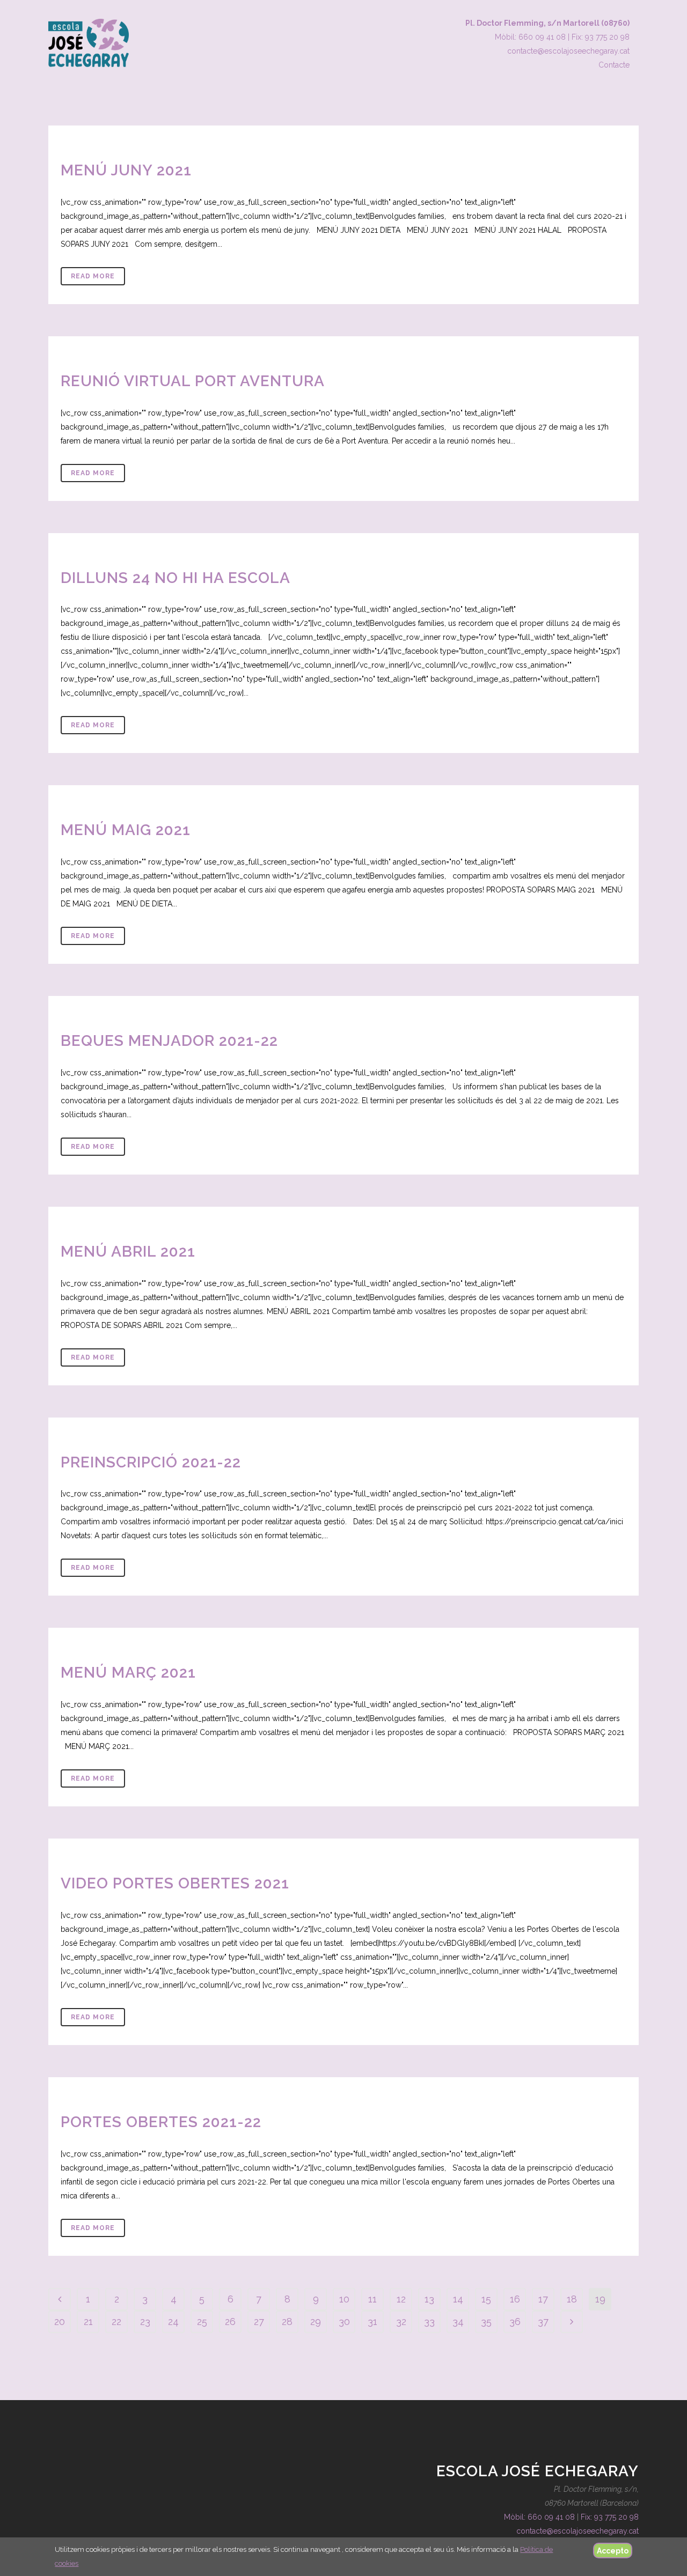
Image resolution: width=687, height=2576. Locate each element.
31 (372, 2322)
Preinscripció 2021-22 (151, 1462)
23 (145, 2322)
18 (572, 2299)
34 (458, 2322)
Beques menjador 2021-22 (169, 1041)
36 (515, 2322)
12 (401, 2299)
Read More (93, 276)
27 (259, 2322)
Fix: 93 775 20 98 (601, 37)
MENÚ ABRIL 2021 (128, 1252)
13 (429, 2299)
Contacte (614, 65)
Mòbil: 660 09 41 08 (530, 37)
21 (88, 2322)
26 (230, 2322)
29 (316, 2322)
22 (116, 2322)
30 (344, 2322)
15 (486, 2299)
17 (543, 2299)
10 (344, 2299)
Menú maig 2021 (126, 830)
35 (486, 2322)
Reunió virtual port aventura (193, 381)
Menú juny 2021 (126, 170)
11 (372, 2299)
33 (429, 2322)
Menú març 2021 (128, 1673)
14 (458, 2299)
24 (173, 2322)
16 (515, 2299)
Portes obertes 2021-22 (161, 2122)
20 (60, 2322)
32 (401, 2322)
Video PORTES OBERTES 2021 (175, 1883)
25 (202, 2322)
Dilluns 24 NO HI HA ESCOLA (176, 578)
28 (287, 2322)
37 (543, 2322)
